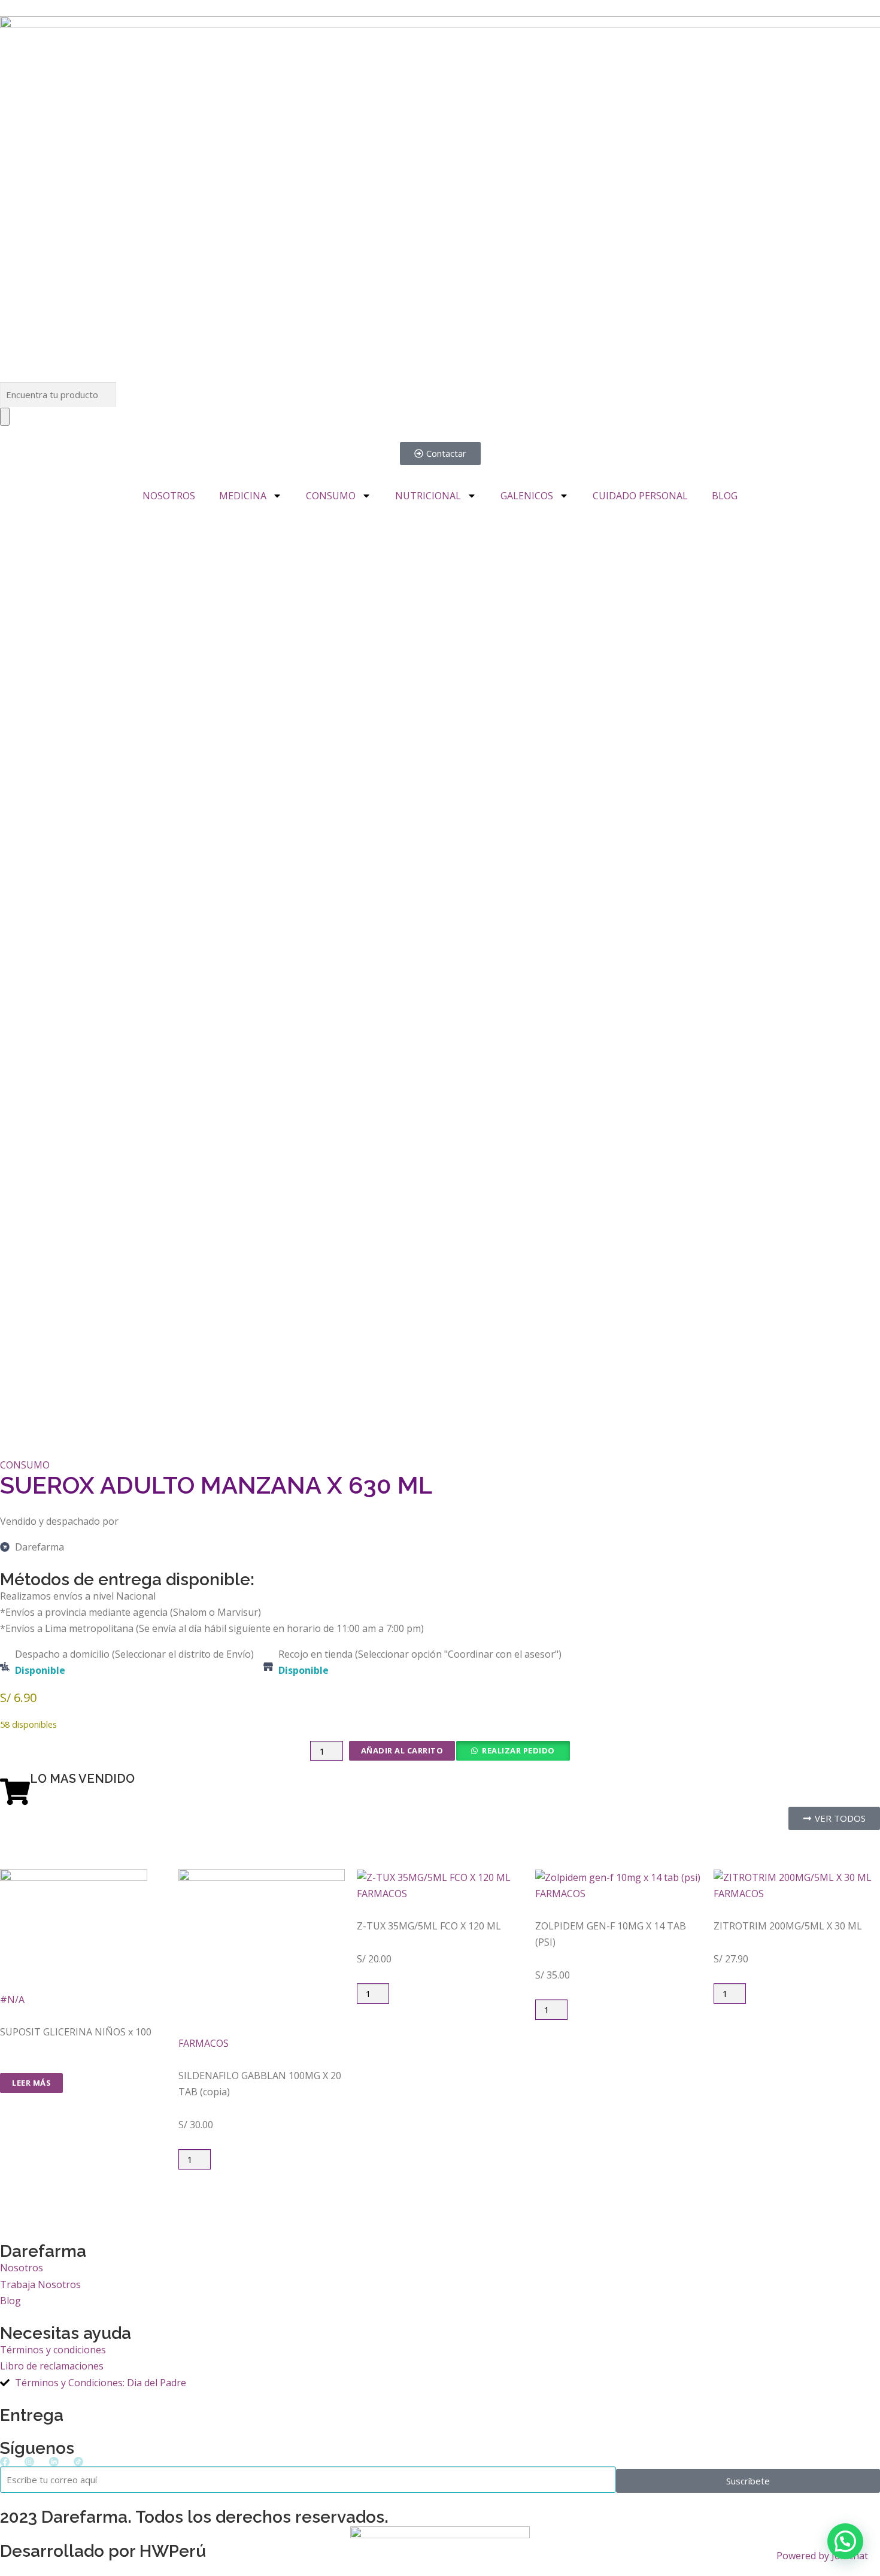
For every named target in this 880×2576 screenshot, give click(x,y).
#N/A (12, 1999)
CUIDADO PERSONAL (640, 496)
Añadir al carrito (402, 1750)
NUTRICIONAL (428, 496)
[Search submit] (5, 417)
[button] (512, 1751)
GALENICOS (527, 496)
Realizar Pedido (518, 1750)
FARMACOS (204, 2043)
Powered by (822, 2556)
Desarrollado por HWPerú (103, 2551)
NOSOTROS (169, 496)
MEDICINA (243, 496)
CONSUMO (331, 496)
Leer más (31, 2083)
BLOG (725, 496)
